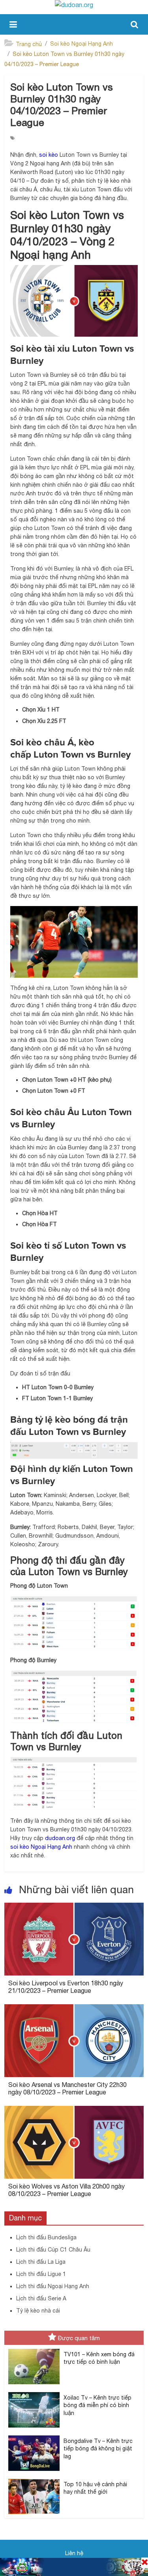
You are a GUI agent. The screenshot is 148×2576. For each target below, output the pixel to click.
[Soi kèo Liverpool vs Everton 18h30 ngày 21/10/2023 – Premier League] (74, 1907)
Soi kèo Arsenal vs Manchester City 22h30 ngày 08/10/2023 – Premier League (67, 2088)
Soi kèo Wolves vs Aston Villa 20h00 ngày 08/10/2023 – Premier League (67, 2190)
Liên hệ (74, 2553)
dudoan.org (60, 1838)
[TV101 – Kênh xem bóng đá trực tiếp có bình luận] (34, 2349)
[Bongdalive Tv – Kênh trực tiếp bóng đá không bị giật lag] (34, 2436)
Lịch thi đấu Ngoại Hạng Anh (53, 2286)
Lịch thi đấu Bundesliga (46, 2237)
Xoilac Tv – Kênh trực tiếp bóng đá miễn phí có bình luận (97, 2405)
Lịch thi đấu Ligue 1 (41, 2274)
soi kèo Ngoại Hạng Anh (41, 1847)
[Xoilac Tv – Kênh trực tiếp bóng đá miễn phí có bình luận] (34, 2393)
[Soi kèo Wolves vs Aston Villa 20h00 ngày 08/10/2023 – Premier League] (74, 2111)
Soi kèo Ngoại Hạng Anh (81, 44)
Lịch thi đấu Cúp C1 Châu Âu (53, 2250)
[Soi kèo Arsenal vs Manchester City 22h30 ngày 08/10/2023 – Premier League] (74, 2009)
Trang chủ (29, 44)
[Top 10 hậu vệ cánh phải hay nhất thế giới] (34, 2479)
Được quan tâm (79, 2338)
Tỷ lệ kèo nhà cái (38, 2311)
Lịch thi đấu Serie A (41, 2298)
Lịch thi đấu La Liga (41, 2262)
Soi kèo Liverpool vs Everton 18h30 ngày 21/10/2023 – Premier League (66, 1987)
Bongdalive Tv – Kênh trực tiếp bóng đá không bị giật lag (98, 2449)
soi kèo (49, 155)
